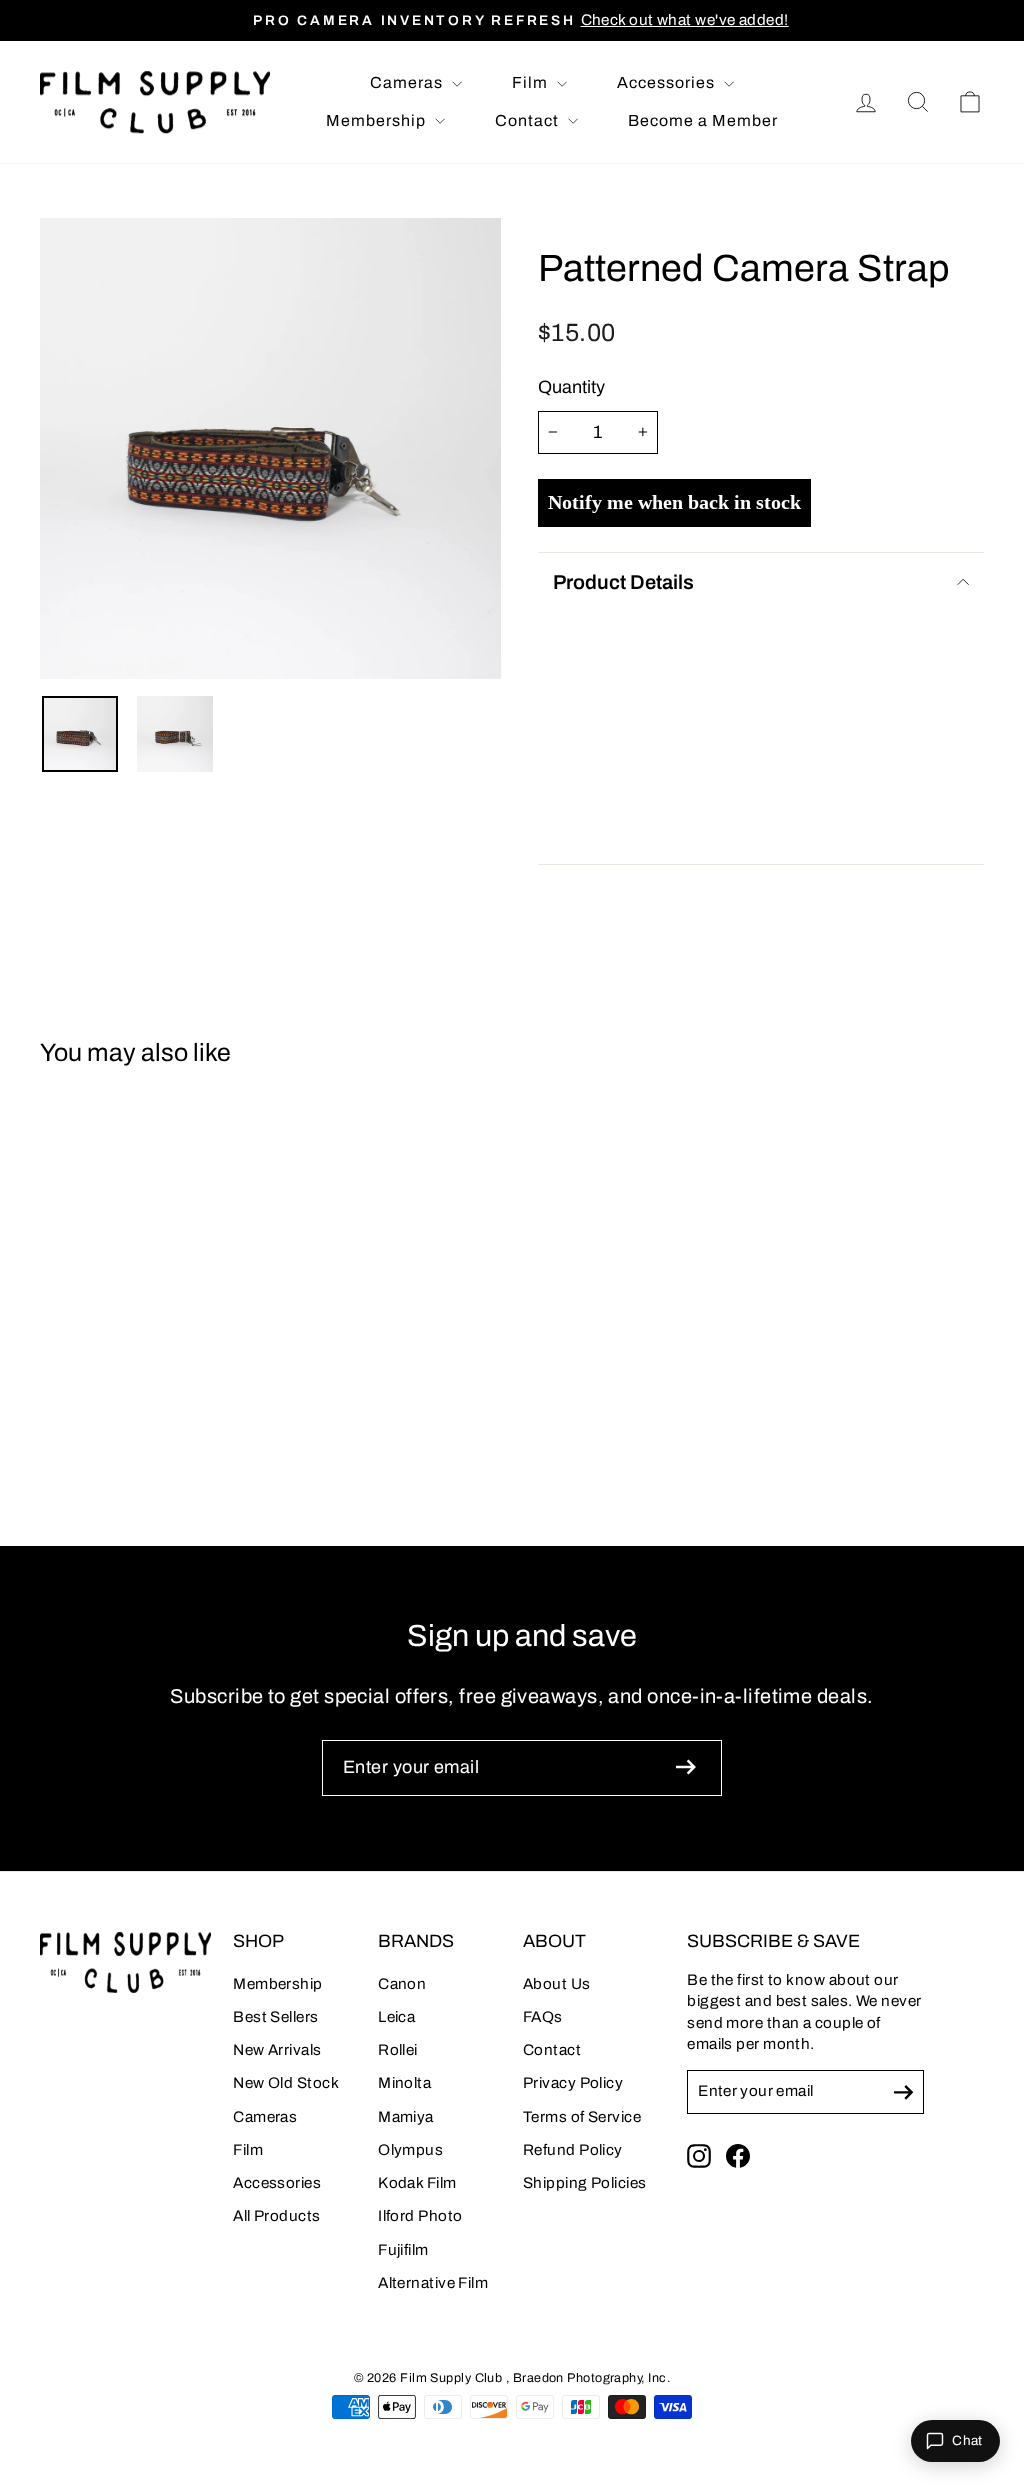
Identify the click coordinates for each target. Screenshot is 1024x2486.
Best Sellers (275, 2017)
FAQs (543, 2017)
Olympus (410, 2150)
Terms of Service (582, 2117)
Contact (529, 120)
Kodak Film (417, 2183)
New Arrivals (277, 2050)
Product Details (623, 582)
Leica (396, 2017)
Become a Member (703, 120)
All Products (276, 2216)
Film (532, 82)
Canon (402, 1984)
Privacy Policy (573, 2083)
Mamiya (406, 2117)
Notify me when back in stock (674, 502)
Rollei (398, 2050)
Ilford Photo (420, 2216)
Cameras (408, 82)
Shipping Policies (585, 2183)
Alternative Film (433, 2283)
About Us (557, 1984)
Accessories (668, 82)
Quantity (571, 387)
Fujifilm (403, 2250)
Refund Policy (573, 2150)
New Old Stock (286, 2083)
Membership (378, 120)
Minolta (404, 2083)
